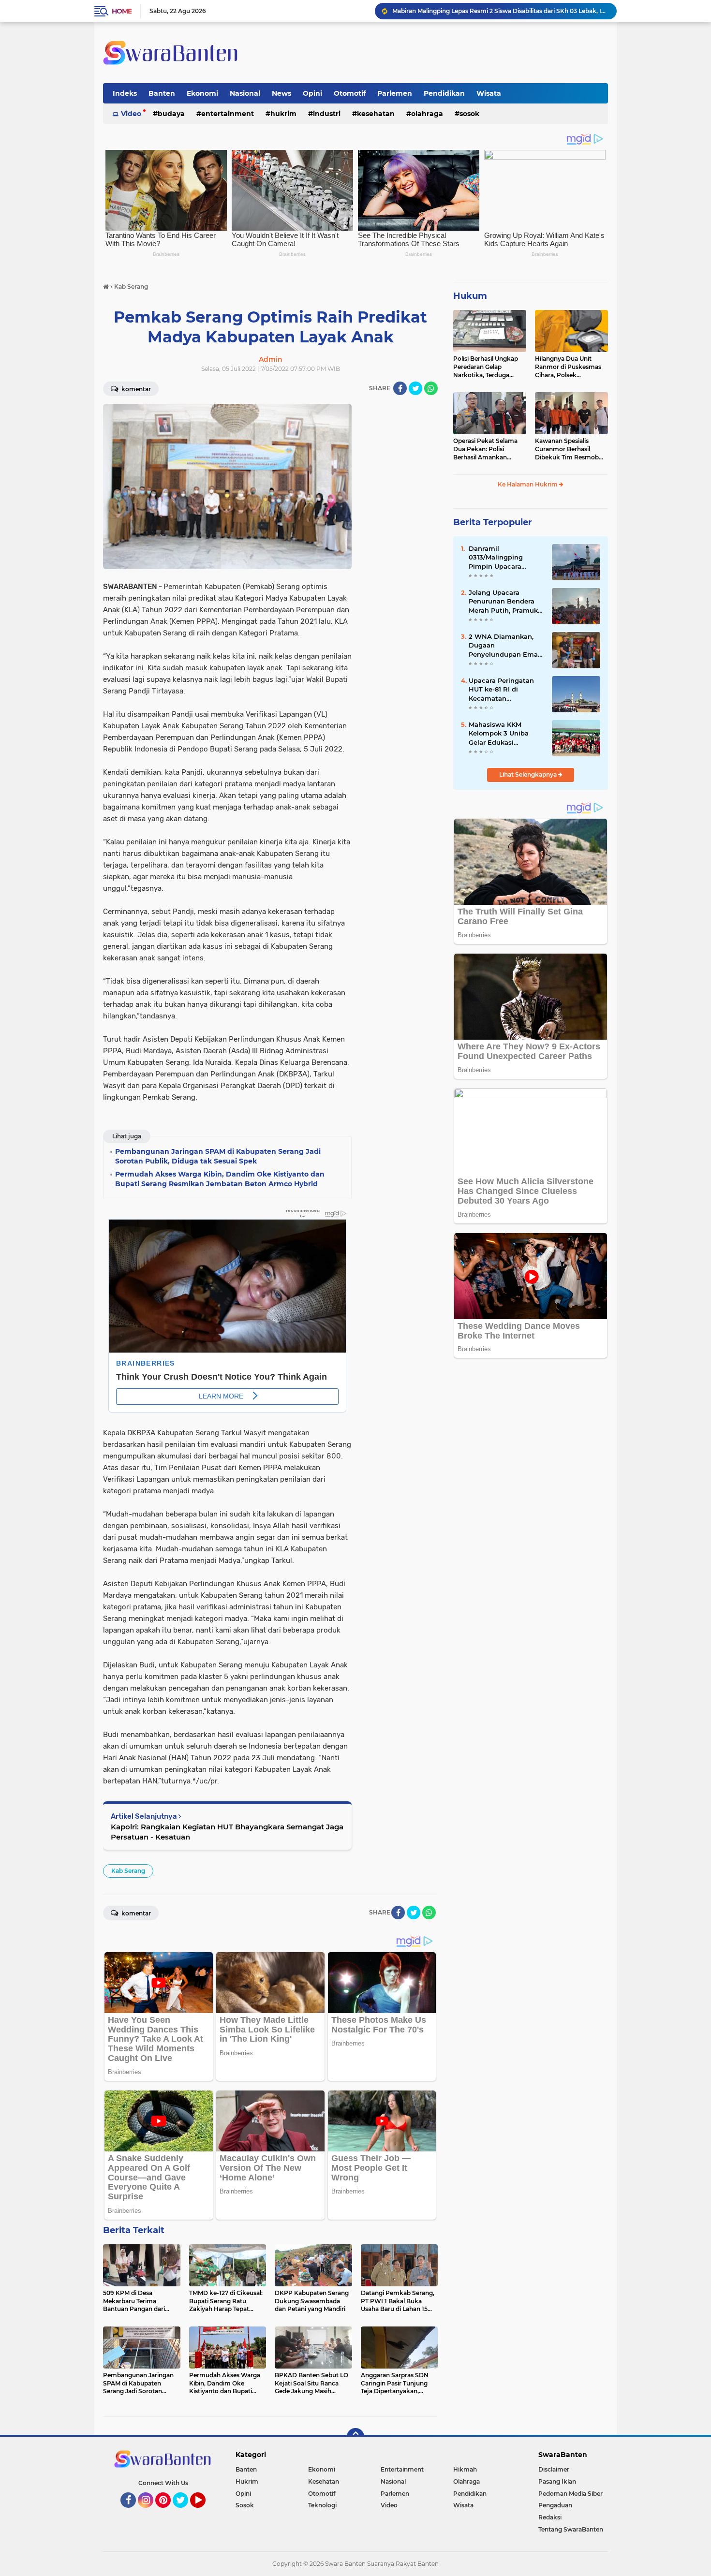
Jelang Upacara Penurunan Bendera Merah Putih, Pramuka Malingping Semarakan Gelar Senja (506, 602)
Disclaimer (554, 2469)
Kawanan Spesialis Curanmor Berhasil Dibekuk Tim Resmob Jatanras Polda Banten (568, 449)
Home (122, 11)
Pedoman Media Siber (570, 2494)
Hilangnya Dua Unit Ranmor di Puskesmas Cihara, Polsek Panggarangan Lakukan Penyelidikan (570, 367)
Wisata (489, 93)
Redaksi (550, 2517)
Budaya (171, 114)
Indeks (125, 93)
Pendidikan (444, 93)
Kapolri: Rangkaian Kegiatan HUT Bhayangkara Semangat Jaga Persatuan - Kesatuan (227, 1832)
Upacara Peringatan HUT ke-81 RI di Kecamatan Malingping (501, 690)
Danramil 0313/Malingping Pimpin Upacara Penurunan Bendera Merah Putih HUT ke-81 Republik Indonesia (506, 558)
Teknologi (322, 2505)
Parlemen (395, 93)
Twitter (185, 2512)
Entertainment (228, 114)
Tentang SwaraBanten (571, 2529)
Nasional (245, 93)
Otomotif (350, 93)
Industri (327, 114)
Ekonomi (202, 93)
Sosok (469, 114)
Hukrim (283, 114)
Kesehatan (376, 114)
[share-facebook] (400, 388)
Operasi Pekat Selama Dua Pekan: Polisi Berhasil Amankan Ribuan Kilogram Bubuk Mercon (489, 449)
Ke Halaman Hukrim (528, 484)
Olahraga (427, 114)
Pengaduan (555, 2505)
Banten (162, 93)
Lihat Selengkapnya (529, 774)
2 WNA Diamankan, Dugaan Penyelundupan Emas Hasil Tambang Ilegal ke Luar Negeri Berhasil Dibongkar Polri (505, 646)
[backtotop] (355, 2437)
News (281, 93)
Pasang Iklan (557, 2481)
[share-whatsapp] (431, 388)
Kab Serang (128, 1871)
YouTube (204, 2512)
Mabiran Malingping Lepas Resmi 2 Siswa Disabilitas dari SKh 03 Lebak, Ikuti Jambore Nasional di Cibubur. (500, 11)
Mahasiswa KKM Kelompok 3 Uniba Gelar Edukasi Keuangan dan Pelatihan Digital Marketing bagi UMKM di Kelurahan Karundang (505, 734)
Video (131, 114)
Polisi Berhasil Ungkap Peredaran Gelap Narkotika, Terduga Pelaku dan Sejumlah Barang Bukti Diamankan (486, 367)
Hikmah (465, 2469)
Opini (312, 93)
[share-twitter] (415, 388)
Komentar (135, 389)
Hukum (470, 296)
